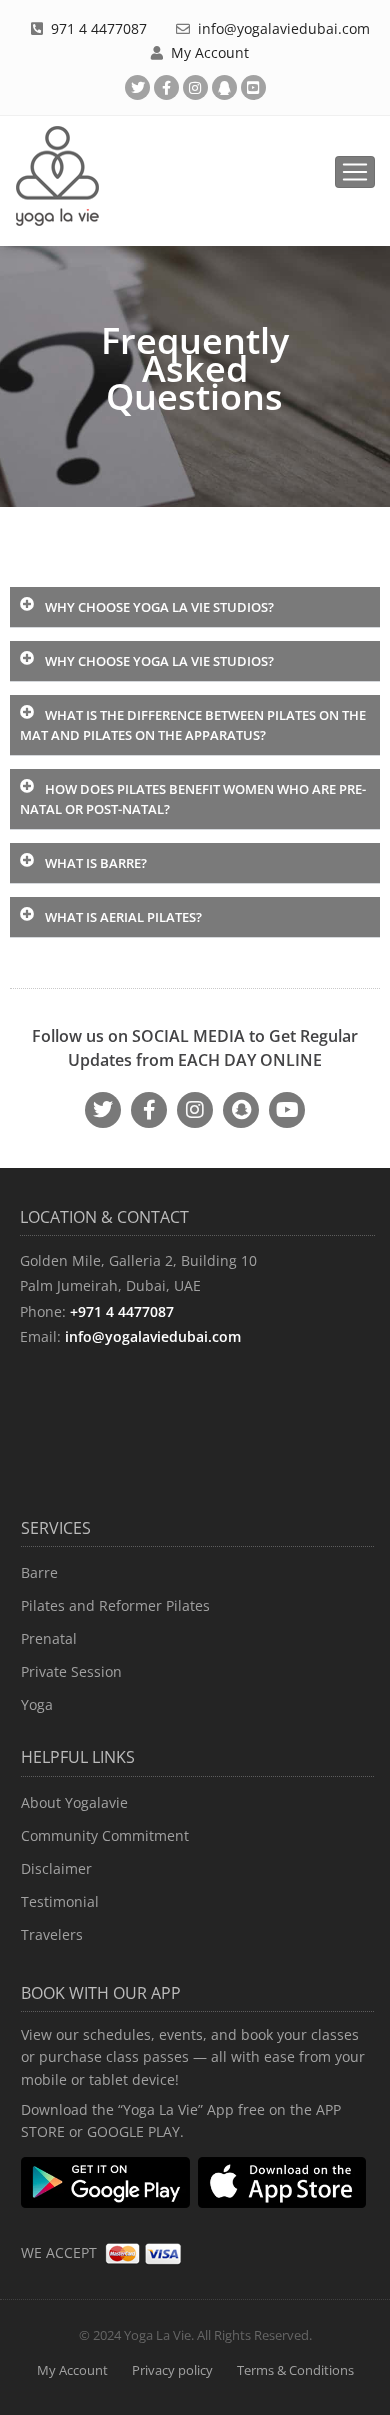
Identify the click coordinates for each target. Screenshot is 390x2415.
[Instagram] (195, 1110)
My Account (210, 52)
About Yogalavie (74, 1802)
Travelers (52, 1934)
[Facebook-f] (149, 1110)
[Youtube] (253, 87)
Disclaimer (56, 1868)
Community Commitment (105, 1835)
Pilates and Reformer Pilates (115, 1605)
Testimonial (60, 1901)
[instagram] (195, 87)
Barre (39, 1572)
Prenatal (49, 1638)
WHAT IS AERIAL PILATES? (123, 917)
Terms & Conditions (295, 2370)
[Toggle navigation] (355, 172)
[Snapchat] (224, 87)
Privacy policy (172, 2370)
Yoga (37, 1704)
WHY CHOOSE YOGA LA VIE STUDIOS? (159, 607)
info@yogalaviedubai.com (284, 28)
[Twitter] (137, 87)
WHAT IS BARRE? (96, 863)
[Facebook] (166, 87)
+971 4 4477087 (122, 1311)
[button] (195, 607)
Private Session (71, 1671)
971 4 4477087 (99, 28)
